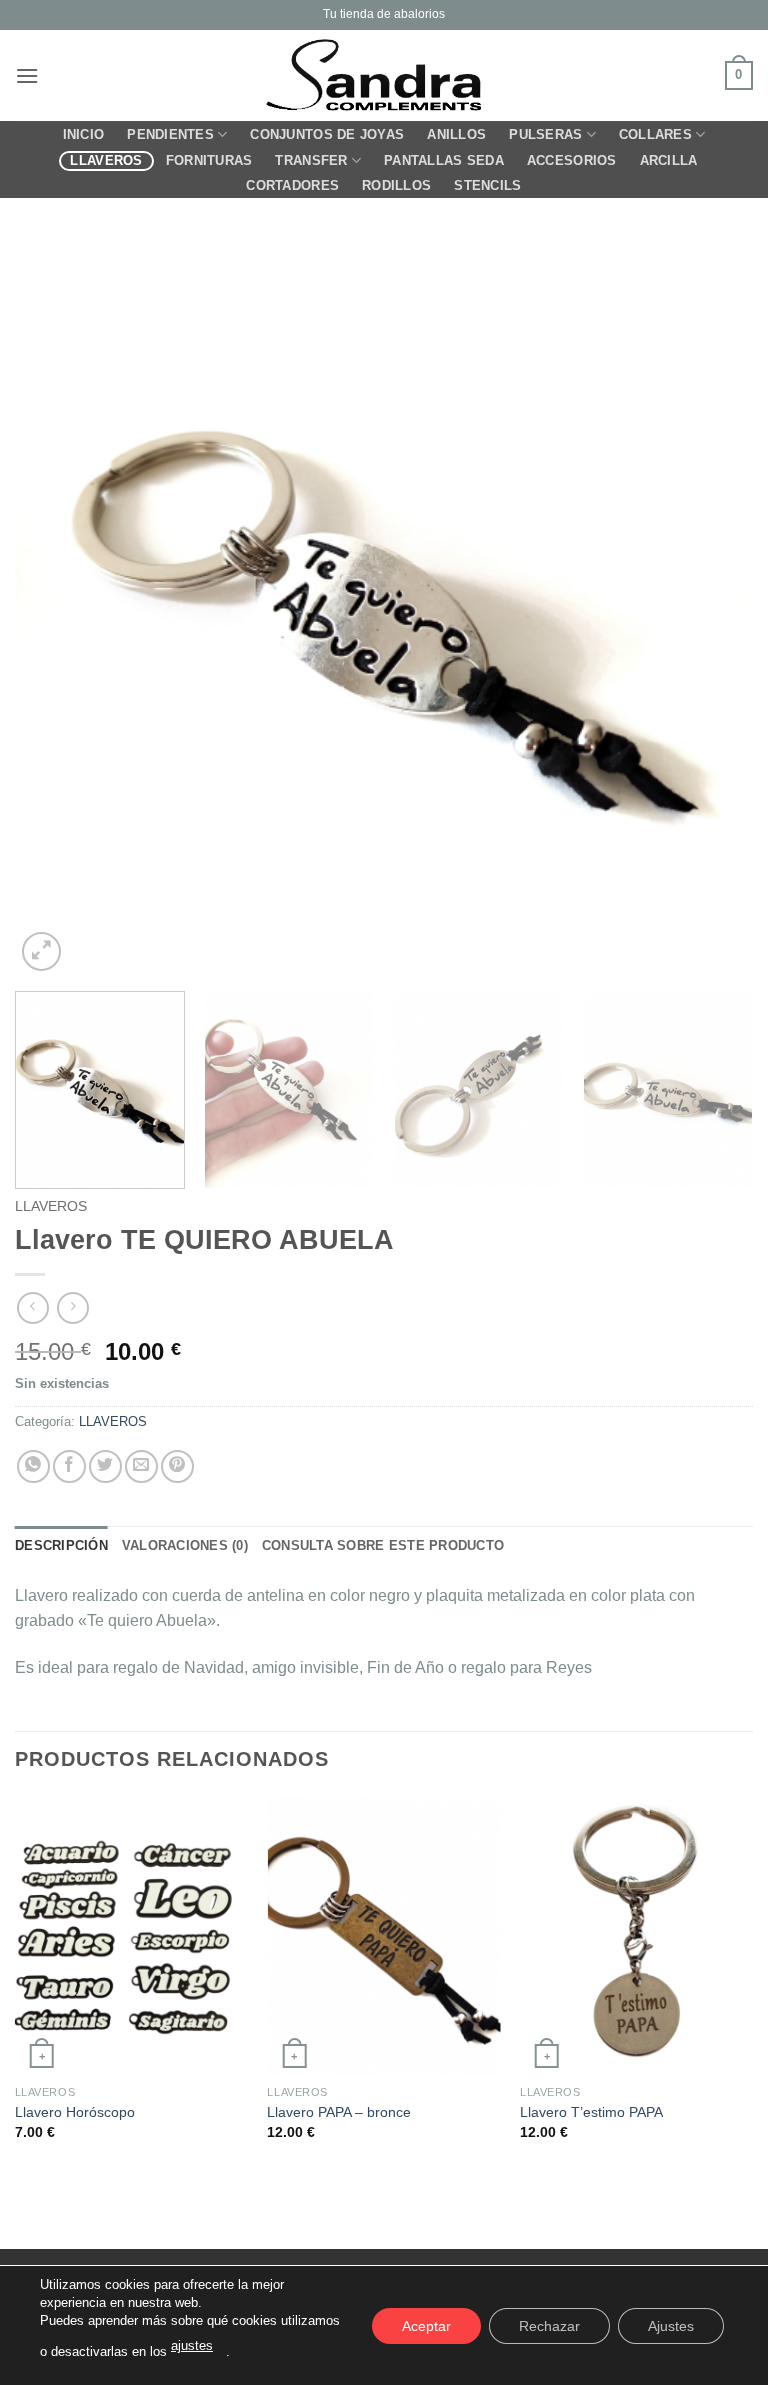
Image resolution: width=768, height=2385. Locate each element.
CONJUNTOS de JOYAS (327, 134)
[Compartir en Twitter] (105, 1466)
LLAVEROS (106, 160)
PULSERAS (545, 134)
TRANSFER (311, 160)
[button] (27, 75)
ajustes (192, 2345)
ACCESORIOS (572, 160)
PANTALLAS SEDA (444, 160)
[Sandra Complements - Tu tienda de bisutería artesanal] (384, 76)
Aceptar (426, 2325)
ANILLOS (456, 134)
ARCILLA (669, 160)
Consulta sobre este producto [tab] (383, 1545)
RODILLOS (396, 185)
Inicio (84, 134)
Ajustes (671, 2325)
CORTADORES (292, 185)
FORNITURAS (209, 160)
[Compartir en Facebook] (69, 1466)
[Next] (713, 607)
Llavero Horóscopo (75, 2112)
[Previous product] (72, 1307)
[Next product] (32, 1307)
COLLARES (655, 134)
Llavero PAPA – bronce (339, 2112)
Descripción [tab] (61, 1545)
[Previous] (55, 607)
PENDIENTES (170, 134)
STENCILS (487, 185)
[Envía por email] (141, 1466)
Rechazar (549, 2325)
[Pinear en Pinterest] (177, 1466)
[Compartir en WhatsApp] (33, 1466)
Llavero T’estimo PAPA (591, 2112)
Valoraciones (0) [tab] (185, 1545)
